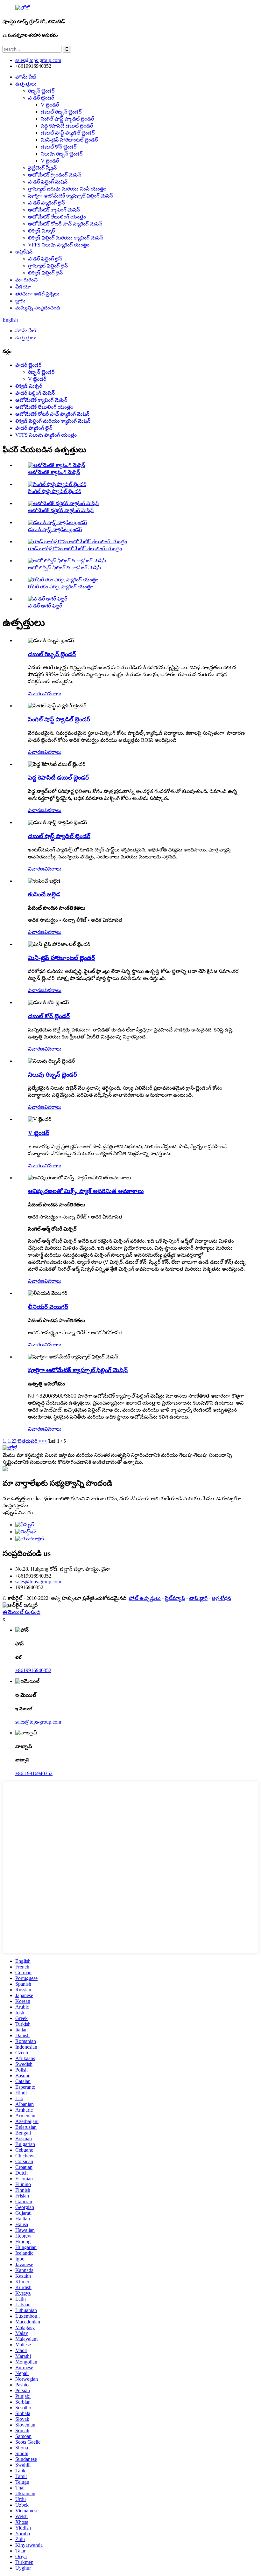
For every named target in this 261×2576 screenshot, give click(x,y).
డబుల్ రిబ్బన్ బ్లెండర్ (61, 112)
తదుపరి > (32, 1441)
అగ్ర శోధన (221, 1598)
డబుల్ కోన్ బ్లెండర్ (59, 147)
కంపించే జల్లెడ (44, 894)
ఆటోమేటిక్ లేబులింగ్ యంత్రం (57, 217)
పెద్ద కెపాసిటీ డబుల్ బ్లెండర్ (67, 126)
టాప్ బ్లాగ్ (198, 1598)
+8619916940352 (33, 1670)
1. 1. (7, 1441)
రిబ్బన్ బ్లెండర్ (41, 91)
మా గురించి (26, 280)
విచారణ (36, 694)
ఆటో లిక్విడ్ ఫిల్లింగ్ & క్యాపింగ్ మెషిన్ (64, 568)
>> (44, 1441)
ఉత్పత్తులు (26, 84)
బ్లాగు (20, 301)
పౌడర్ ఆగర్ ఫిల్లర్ (45, 606)
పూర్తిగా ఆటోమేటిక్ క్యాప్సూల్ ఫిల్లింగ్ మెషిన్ (71, 196)
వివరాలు (53, 694)
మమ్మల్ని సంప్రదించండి (38, 308)
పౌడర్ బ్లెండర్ (41, 98)
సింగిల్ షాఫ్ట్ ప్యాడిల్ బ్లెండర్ (67, 119)
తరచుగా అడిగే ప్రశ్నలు (37, 294)
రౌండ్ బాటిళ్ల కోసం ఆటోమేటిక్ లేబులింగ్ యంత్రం (75, 549)
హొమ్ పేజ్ (26, 77)
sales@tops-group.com (38, 1582)
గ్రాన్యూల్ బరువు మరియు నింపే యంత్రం (67, 189)
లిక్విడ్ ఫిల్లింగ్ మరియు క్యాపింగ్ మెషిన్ (66, 238)
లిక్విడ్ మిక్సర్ (41, 231)
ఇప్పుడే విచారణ (18, 1513)
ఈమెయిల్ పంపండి (21, 1612)
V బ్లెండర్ (50, 105)
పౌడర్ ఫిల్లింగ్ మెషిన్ (48, 182)
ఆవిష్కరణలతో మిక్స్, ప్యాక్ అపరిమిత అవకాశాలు (86, 1191)
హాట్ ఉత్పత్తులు (145, 1598)
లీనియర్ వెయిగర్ (48, 1307)
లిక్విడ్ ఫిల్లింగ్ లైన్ (45, 273)
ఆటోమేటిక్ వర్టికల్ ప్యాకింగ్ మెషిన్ (61, 510)
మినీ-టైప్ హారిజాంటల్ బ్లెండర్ (69, 140)
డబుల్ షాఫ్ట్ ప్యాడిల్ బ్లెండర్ (68, 133)
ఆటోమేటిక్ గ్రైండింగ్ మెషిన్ (55, 175)
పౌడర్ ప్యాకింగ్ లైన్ (46, 203)
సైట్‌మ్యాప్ (175, 1598)
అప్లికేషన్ (24, 252)
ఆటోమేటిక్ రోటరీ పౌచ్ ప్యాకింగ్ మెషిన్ (65, 224)
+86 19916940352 (34, 1773)
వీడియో (23, 287)
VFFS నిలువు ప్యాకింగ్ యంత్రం (59, 245)
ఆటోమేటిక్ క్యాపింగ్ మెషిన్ (54, 210)
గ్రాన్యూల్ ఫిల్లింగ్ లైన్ (48, 266)
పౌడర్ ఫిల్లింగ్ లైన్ (45, 259)
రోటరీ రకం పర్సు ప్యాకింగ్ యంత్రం (61, 587)
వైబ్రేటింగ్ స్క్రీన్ (42, 168)
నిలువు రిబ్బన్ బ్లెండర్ (62, 154)
